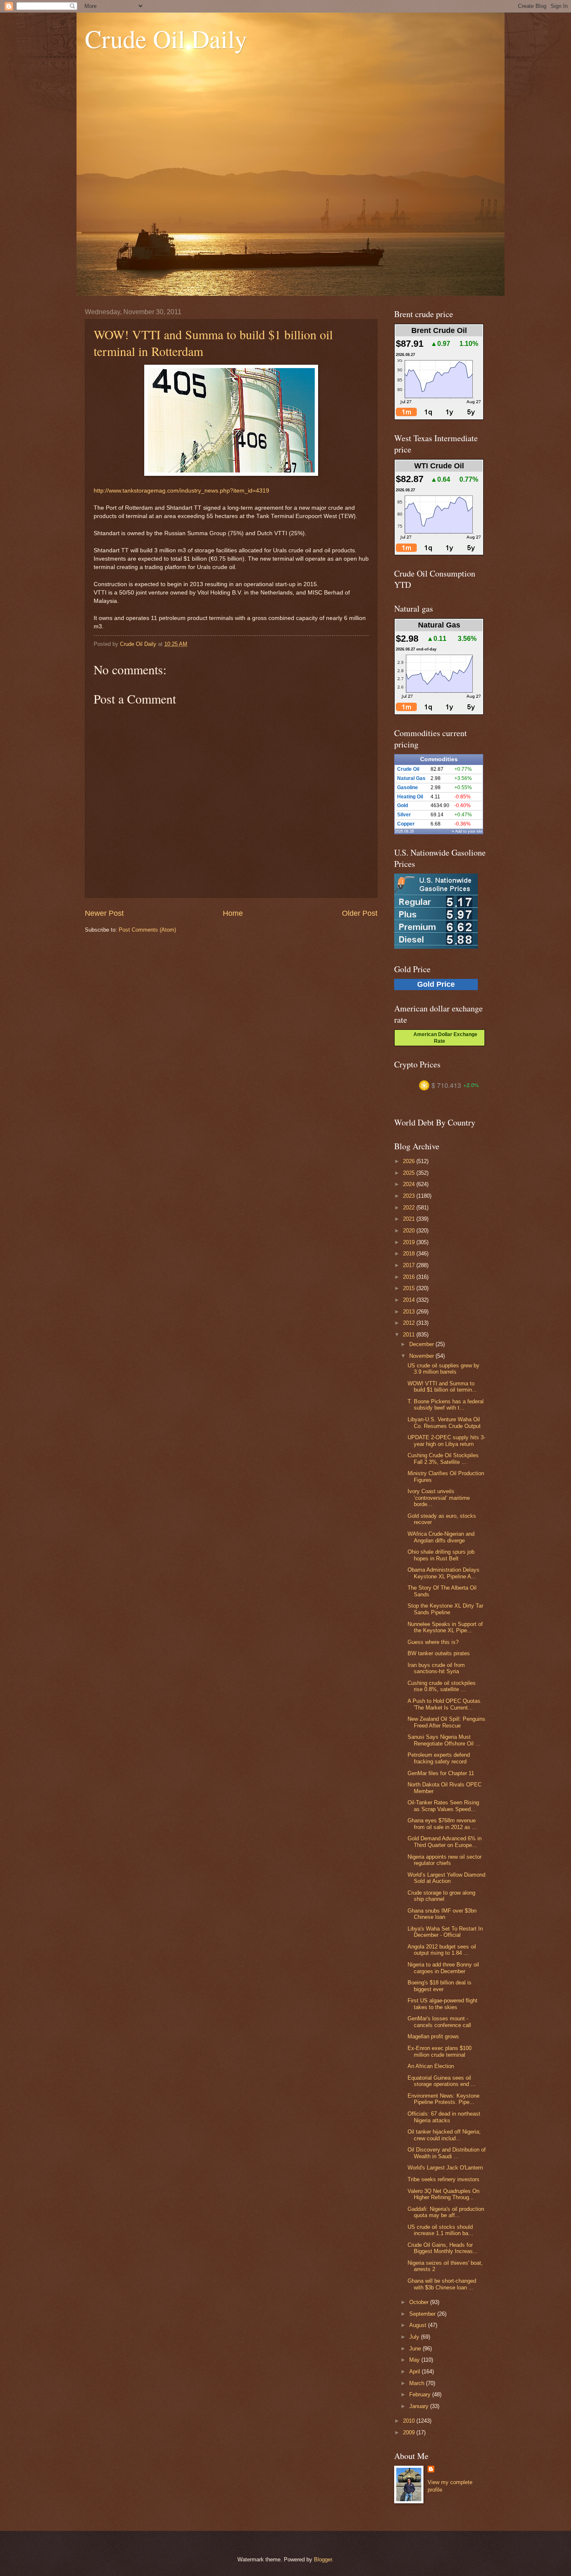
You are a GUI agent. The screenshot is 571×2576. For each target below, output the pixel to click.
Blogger (323, 2559)
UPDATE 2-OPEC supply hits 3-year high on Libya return (446, 1440)
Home (233, 913)
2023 (410, 1196)
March (418, 2383)
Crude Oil (408, 769)
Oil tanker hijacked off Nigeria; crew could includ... (444, 2135)
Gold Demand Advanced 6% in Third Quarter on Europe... (445, 1842)
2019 (410, 1242)
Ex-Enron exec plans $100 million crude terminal (440, 2051)
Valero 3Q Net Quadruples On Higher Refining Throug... (444, 2194)
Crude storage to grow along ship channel (441, 1896)
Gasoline (408, 788)
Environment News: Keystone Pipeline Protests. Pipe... (444, 2099)
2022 (410, 1208)
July (415, 2337)
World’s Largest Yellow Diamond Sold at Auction (446, 1878)
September (423, 2314)
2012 (410, 1323)
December (422, 1344)
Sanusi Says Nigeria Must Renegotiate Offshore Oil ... (444, 1740)
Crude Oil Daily (166, 38)
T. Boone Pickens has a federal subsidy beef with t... (446, 1405)
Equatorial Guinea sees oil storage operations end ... (442, 2081)
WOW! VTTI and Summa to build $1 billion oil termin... (442, 1387)
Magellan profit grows (433, 2036)
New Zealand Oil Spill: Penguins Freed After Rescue (446, 1722)
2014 (410, 1300)
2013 (410, 1312)
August (419, 2325)
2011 (410, 1335)
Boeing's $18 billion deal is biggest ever (440, 1986)
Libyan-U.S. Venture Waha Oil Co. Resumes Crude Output (444, 1423)
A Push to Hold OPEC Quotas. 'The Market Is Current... (445, 1704)
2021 (410, 1219)
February (421, 2394)
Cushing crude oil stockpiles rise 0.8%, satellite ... (442, 1686)
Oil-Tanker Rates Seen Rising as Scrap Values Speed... (443, 1806)
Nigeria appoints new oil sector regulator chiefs (445, 1860)
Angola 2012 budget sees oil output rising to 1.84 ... (442, 1950)
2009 (410, 2432)
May (415, 2360)
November (422, 1356)
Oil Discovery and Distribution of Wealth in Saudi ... (447, 2153)
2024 (410, 1184)
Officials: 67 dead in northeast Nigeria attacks (444, 2117)
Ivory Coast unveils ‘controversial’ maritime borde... (439, 1498)
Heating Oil (410, 797)
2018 (410, 1254)
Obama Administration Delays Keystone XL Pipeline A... (444, 1573)
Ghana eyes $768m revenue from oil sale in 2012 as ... (442, 1824)
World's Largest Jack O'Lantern (445, 2168)
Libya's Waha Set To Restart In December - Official (445, 1932)
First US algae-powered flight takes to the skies (442, 2004)
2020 (410, 1231)
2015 (410, 1288)
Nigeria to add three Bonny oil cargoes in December (443, 1968)
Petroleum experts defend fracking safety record (439, 1758)
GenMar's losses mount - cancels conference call (439, 2022)
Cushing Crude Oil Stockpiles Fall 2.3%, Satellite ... (443, 1458)
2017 (410, 1265)
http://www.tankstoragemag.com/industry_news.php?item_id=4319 (181, 491)
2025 (410, 1173)
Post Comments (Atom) (147, 930)
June (416, 2349)
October (420, 2302)
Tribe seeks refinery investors (444, 2179)
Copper (406, 824)
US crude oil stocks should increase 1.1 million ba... (440, 2230)
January (420, 2406)
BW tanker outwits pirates (439, 1653)
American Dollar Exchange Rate (443, 1038)
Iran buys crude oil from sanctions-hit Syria (436, 1668)
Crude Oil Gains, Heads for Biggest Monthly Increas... (443, 2248)
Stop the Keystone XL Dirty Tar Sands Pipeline (445, 1609)
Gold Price (436, 984)
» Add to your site (467, 831)
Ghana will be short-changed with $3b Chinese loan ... (442, 2284)
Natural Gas (411, 778)
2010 (410, 2421)
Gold (403, 805)
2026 (410, 1161)
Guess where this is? (433, 1642)
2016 (410, 1277)
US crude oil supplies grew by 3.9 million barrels (444, 1369)
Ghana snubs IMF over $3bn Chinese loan (442, 1914)
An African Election (431, 2066)
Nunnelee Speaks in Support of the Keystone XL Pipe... (445, 1627)
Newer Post (104, 913)
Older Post (360, 913)
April (416, 2371)
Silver (404, 815)
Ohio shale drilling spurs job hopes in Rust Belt (441, 1555)
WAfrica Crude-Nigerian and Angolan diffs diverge (441, 1537)
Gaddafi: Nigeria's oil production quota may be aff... (446, 2212)
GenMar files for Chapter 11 (441, 1773)
